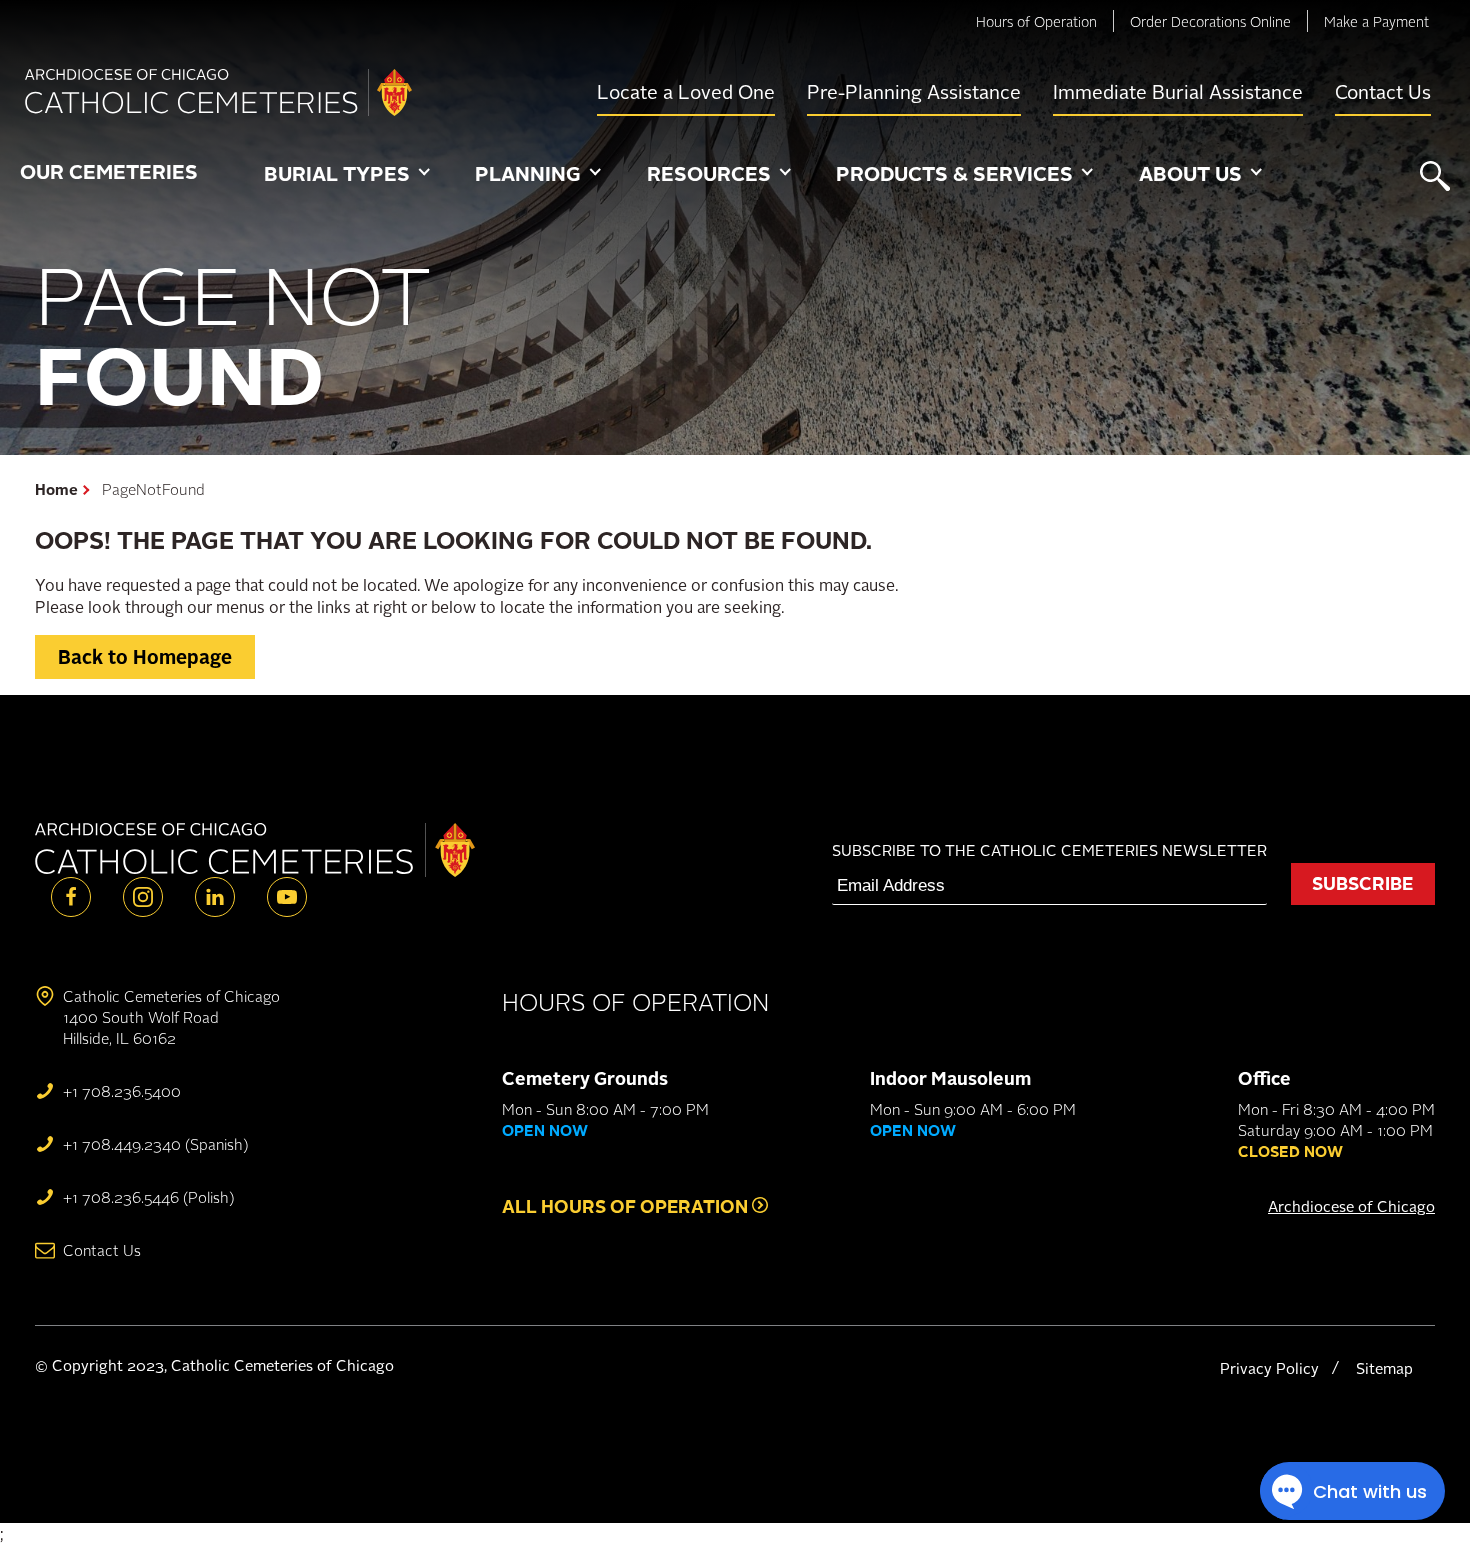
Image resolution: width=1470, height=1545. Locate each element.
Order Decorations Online (1210, 21)
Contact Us (1383, 92)
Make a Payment (1376, 21)
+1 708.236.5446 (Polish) (148, 1197)
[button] (347, 175)
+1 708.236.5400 (122, 1091)
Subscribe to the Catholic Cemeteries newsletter (1049, 850)
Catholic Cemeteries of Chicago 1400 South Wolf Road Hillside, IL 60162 (171, 1017)
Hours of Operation (1036, 21)
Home (56, 489)
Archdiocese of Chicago (1351, 1206)
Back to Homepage (145, 657)
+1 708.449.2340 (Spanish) (155, 1144)
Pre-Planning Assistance (914, 92)
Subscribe (1362, 883)
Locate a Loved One (686, 92)
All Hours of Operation (627, 1206)
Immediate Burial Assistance (1178, 92)
